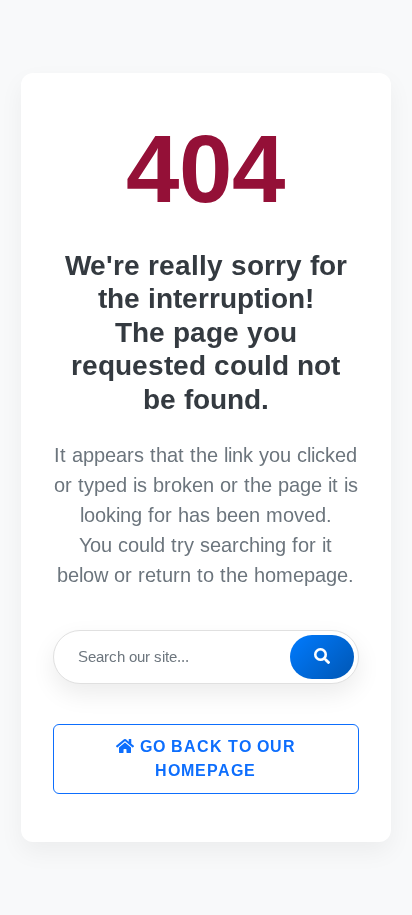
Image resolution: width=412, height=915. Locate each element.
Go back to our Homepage (215, 758)
